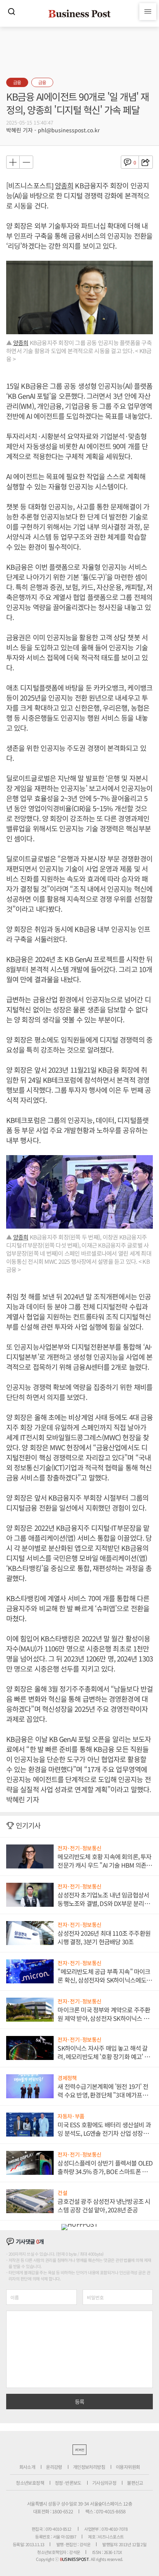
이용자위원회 (128, 2467)
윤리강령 (54, 2467)
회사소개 (27, 2467)
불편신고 (135, 2483)
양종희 (64, 185)
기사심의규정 (104, 2483)
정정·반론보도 (68, 2483)
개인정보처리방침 (89, 2467)
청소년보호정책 (30, 2483)
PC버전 (79, 2450)
